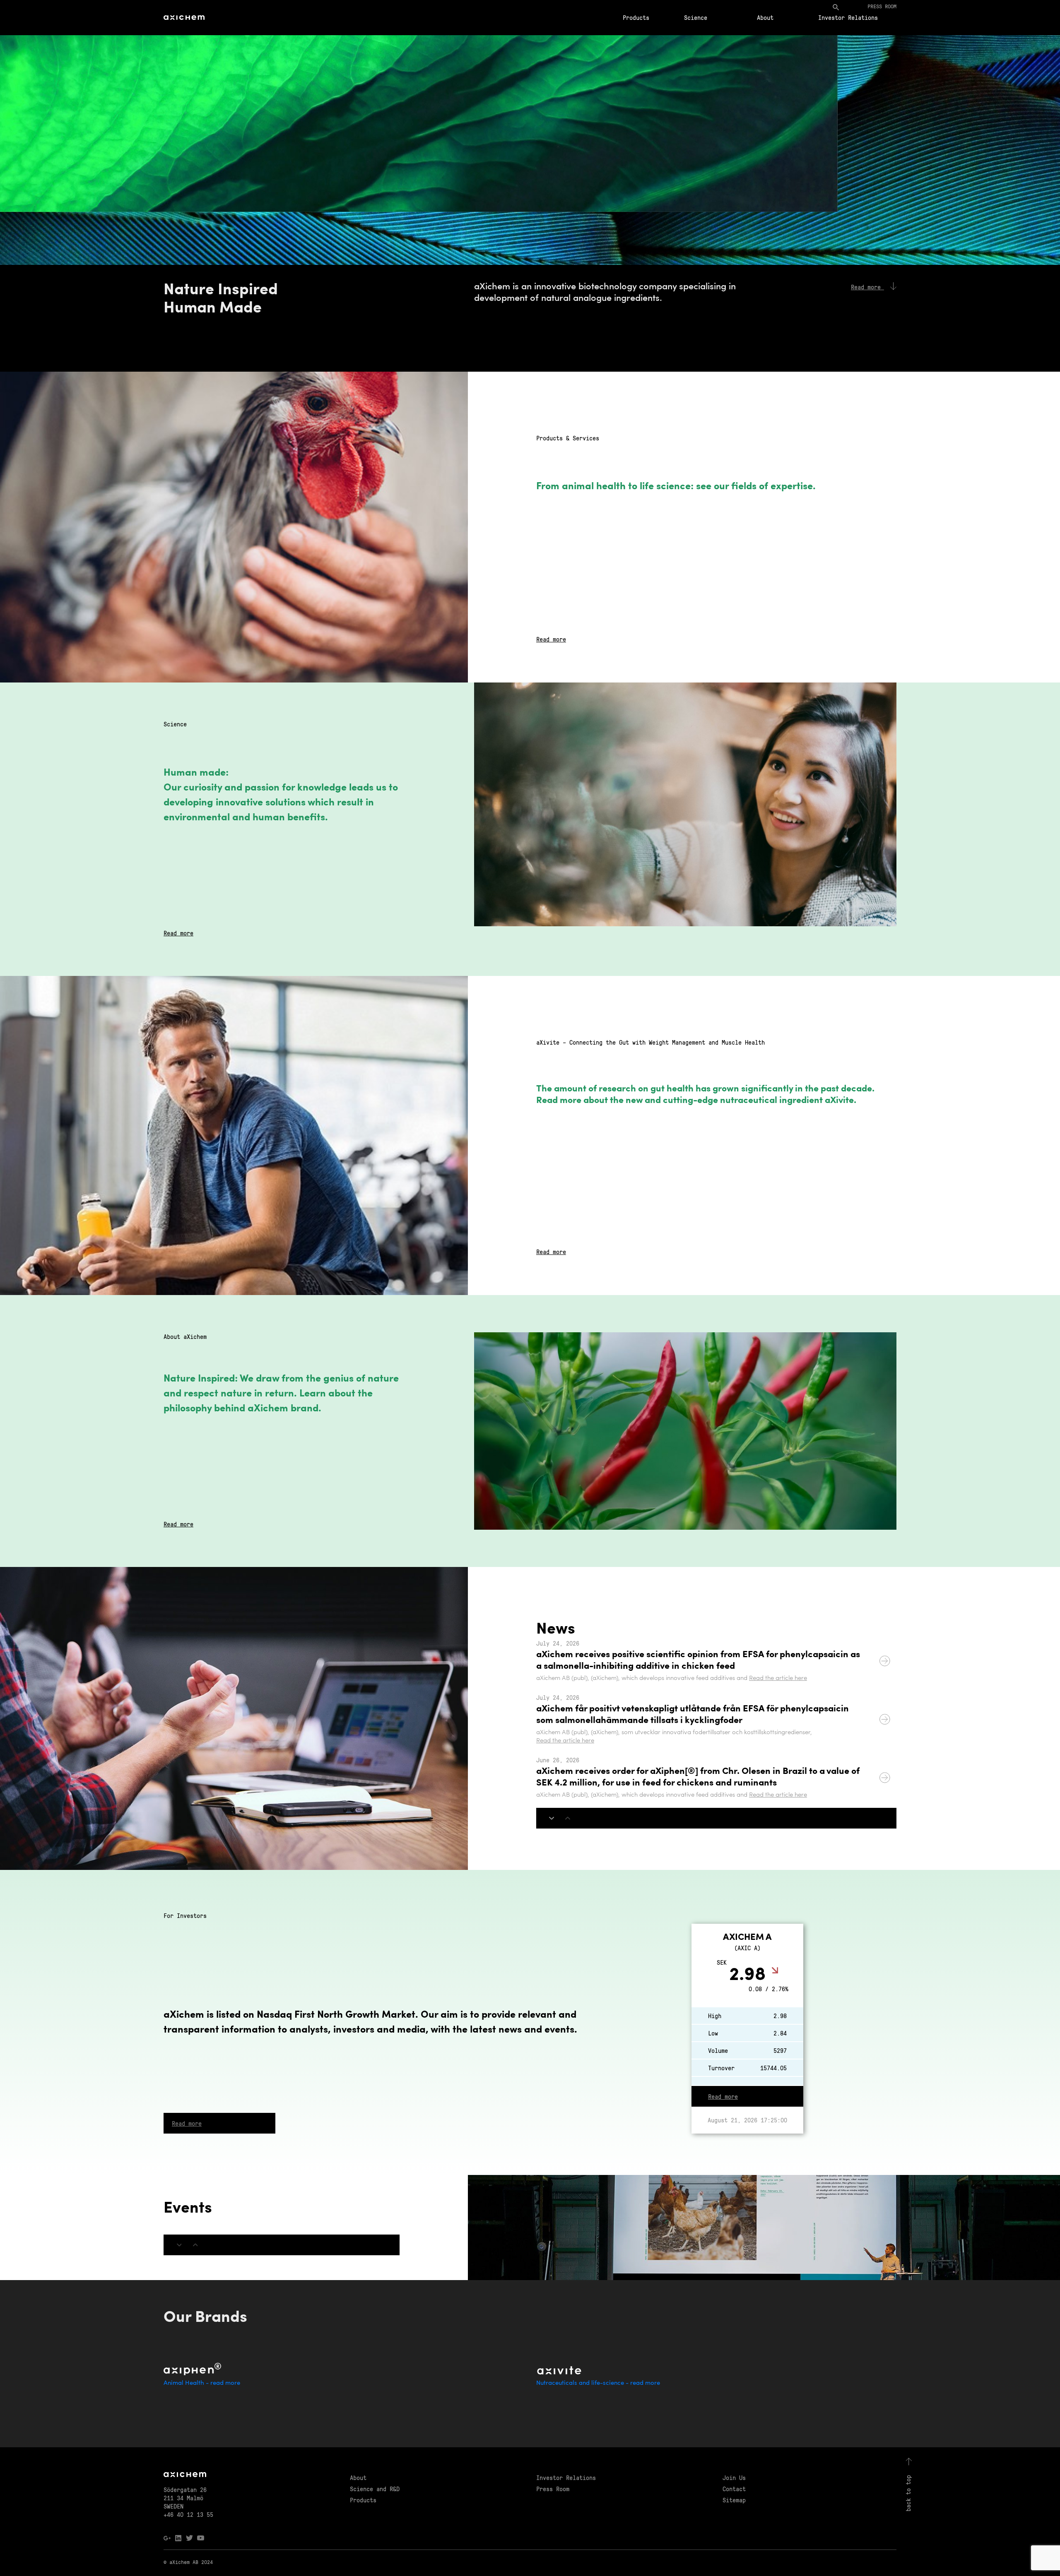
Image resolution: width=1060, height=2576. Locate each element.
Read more (551, 639)
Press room (882, 6)
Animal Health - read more (202, 2383)
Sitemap (734, 2500)
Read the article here (778, 1678)
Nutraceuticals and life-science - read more (598, 2383)
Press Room (553, 2489)
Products (636, 17)
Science (696, 17)
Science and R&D (375, 2489)
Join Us (734, 2477)
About (765, 17)
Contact (734, 2489)
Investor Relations (848, 17)
